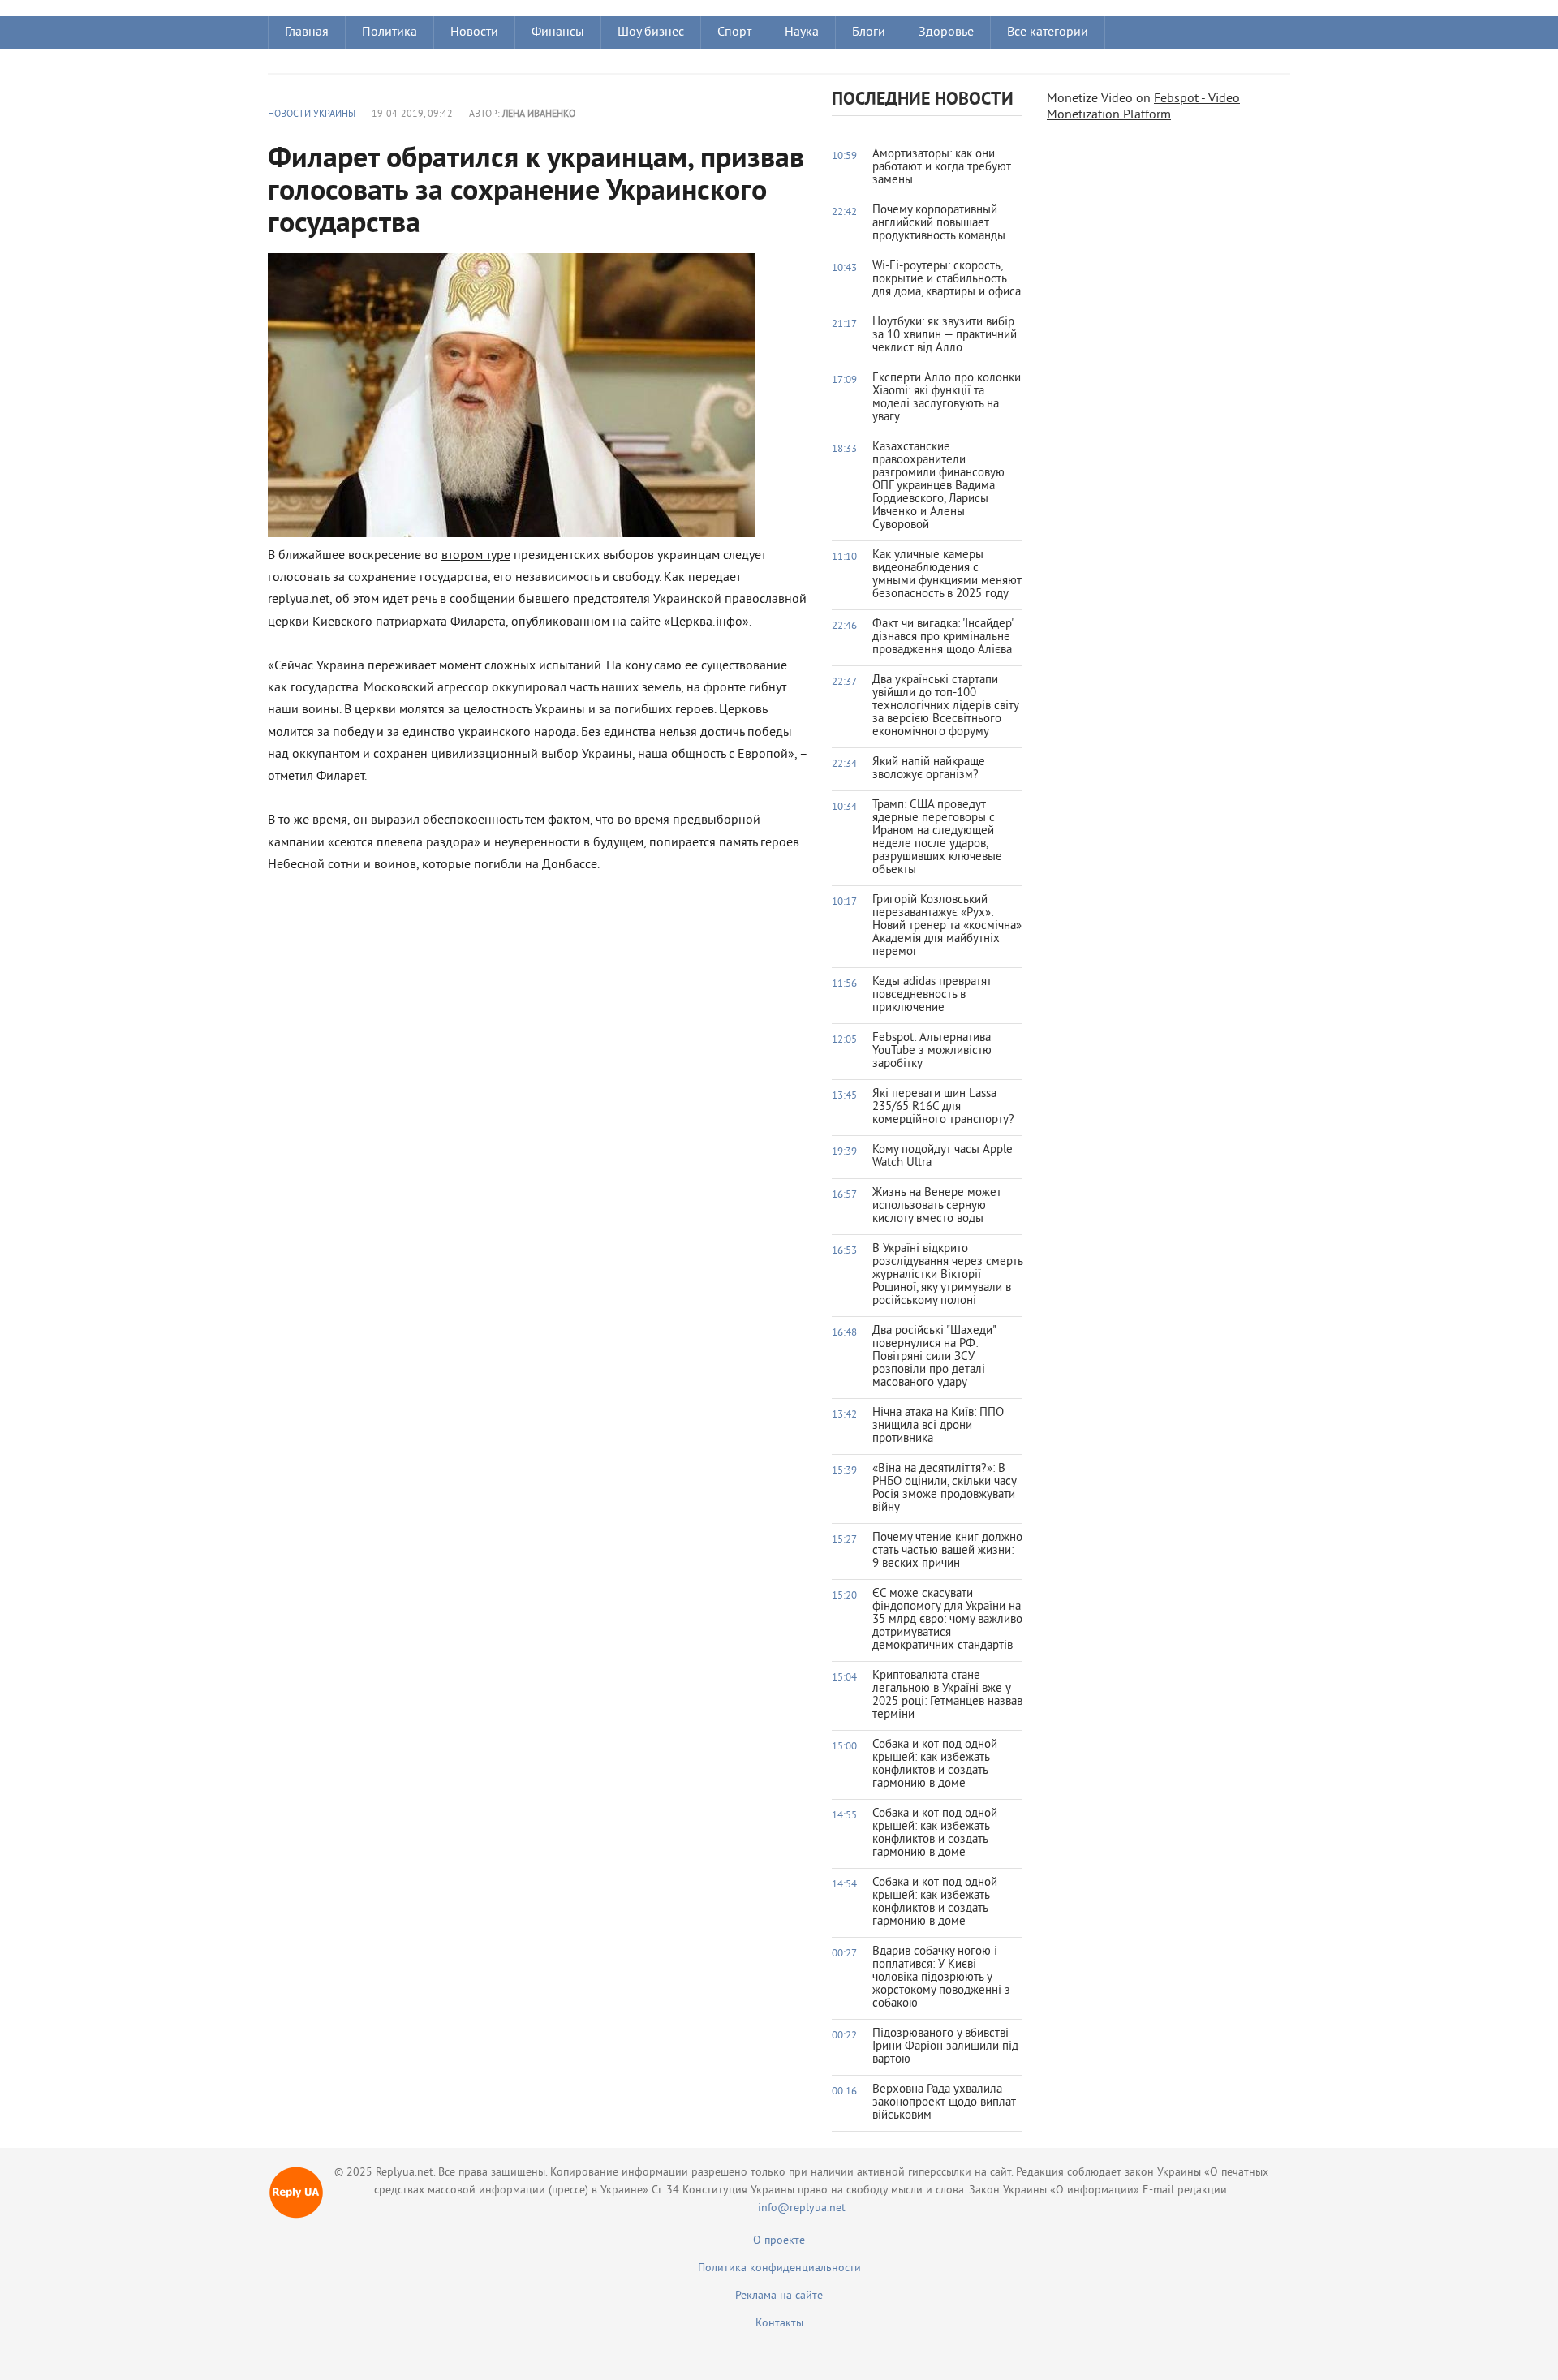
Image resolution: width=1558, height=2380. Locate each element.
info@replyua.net (802, 2208)
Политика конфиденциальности (779, 2268)
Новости (474, 32)
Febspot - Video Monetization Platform (1143, 107)
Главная (307, 32)
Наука (802, 32)
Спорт (734, 32)
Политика (389, 32)
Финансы (558, 32)
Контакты (779, 2324)
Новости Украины (312, 115)
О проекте (779, 2241)
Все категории (1048, 32)
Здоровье (946, 32)
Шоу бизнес (651, 32)
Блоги (869, 32)
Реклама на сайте (779, 2296)
